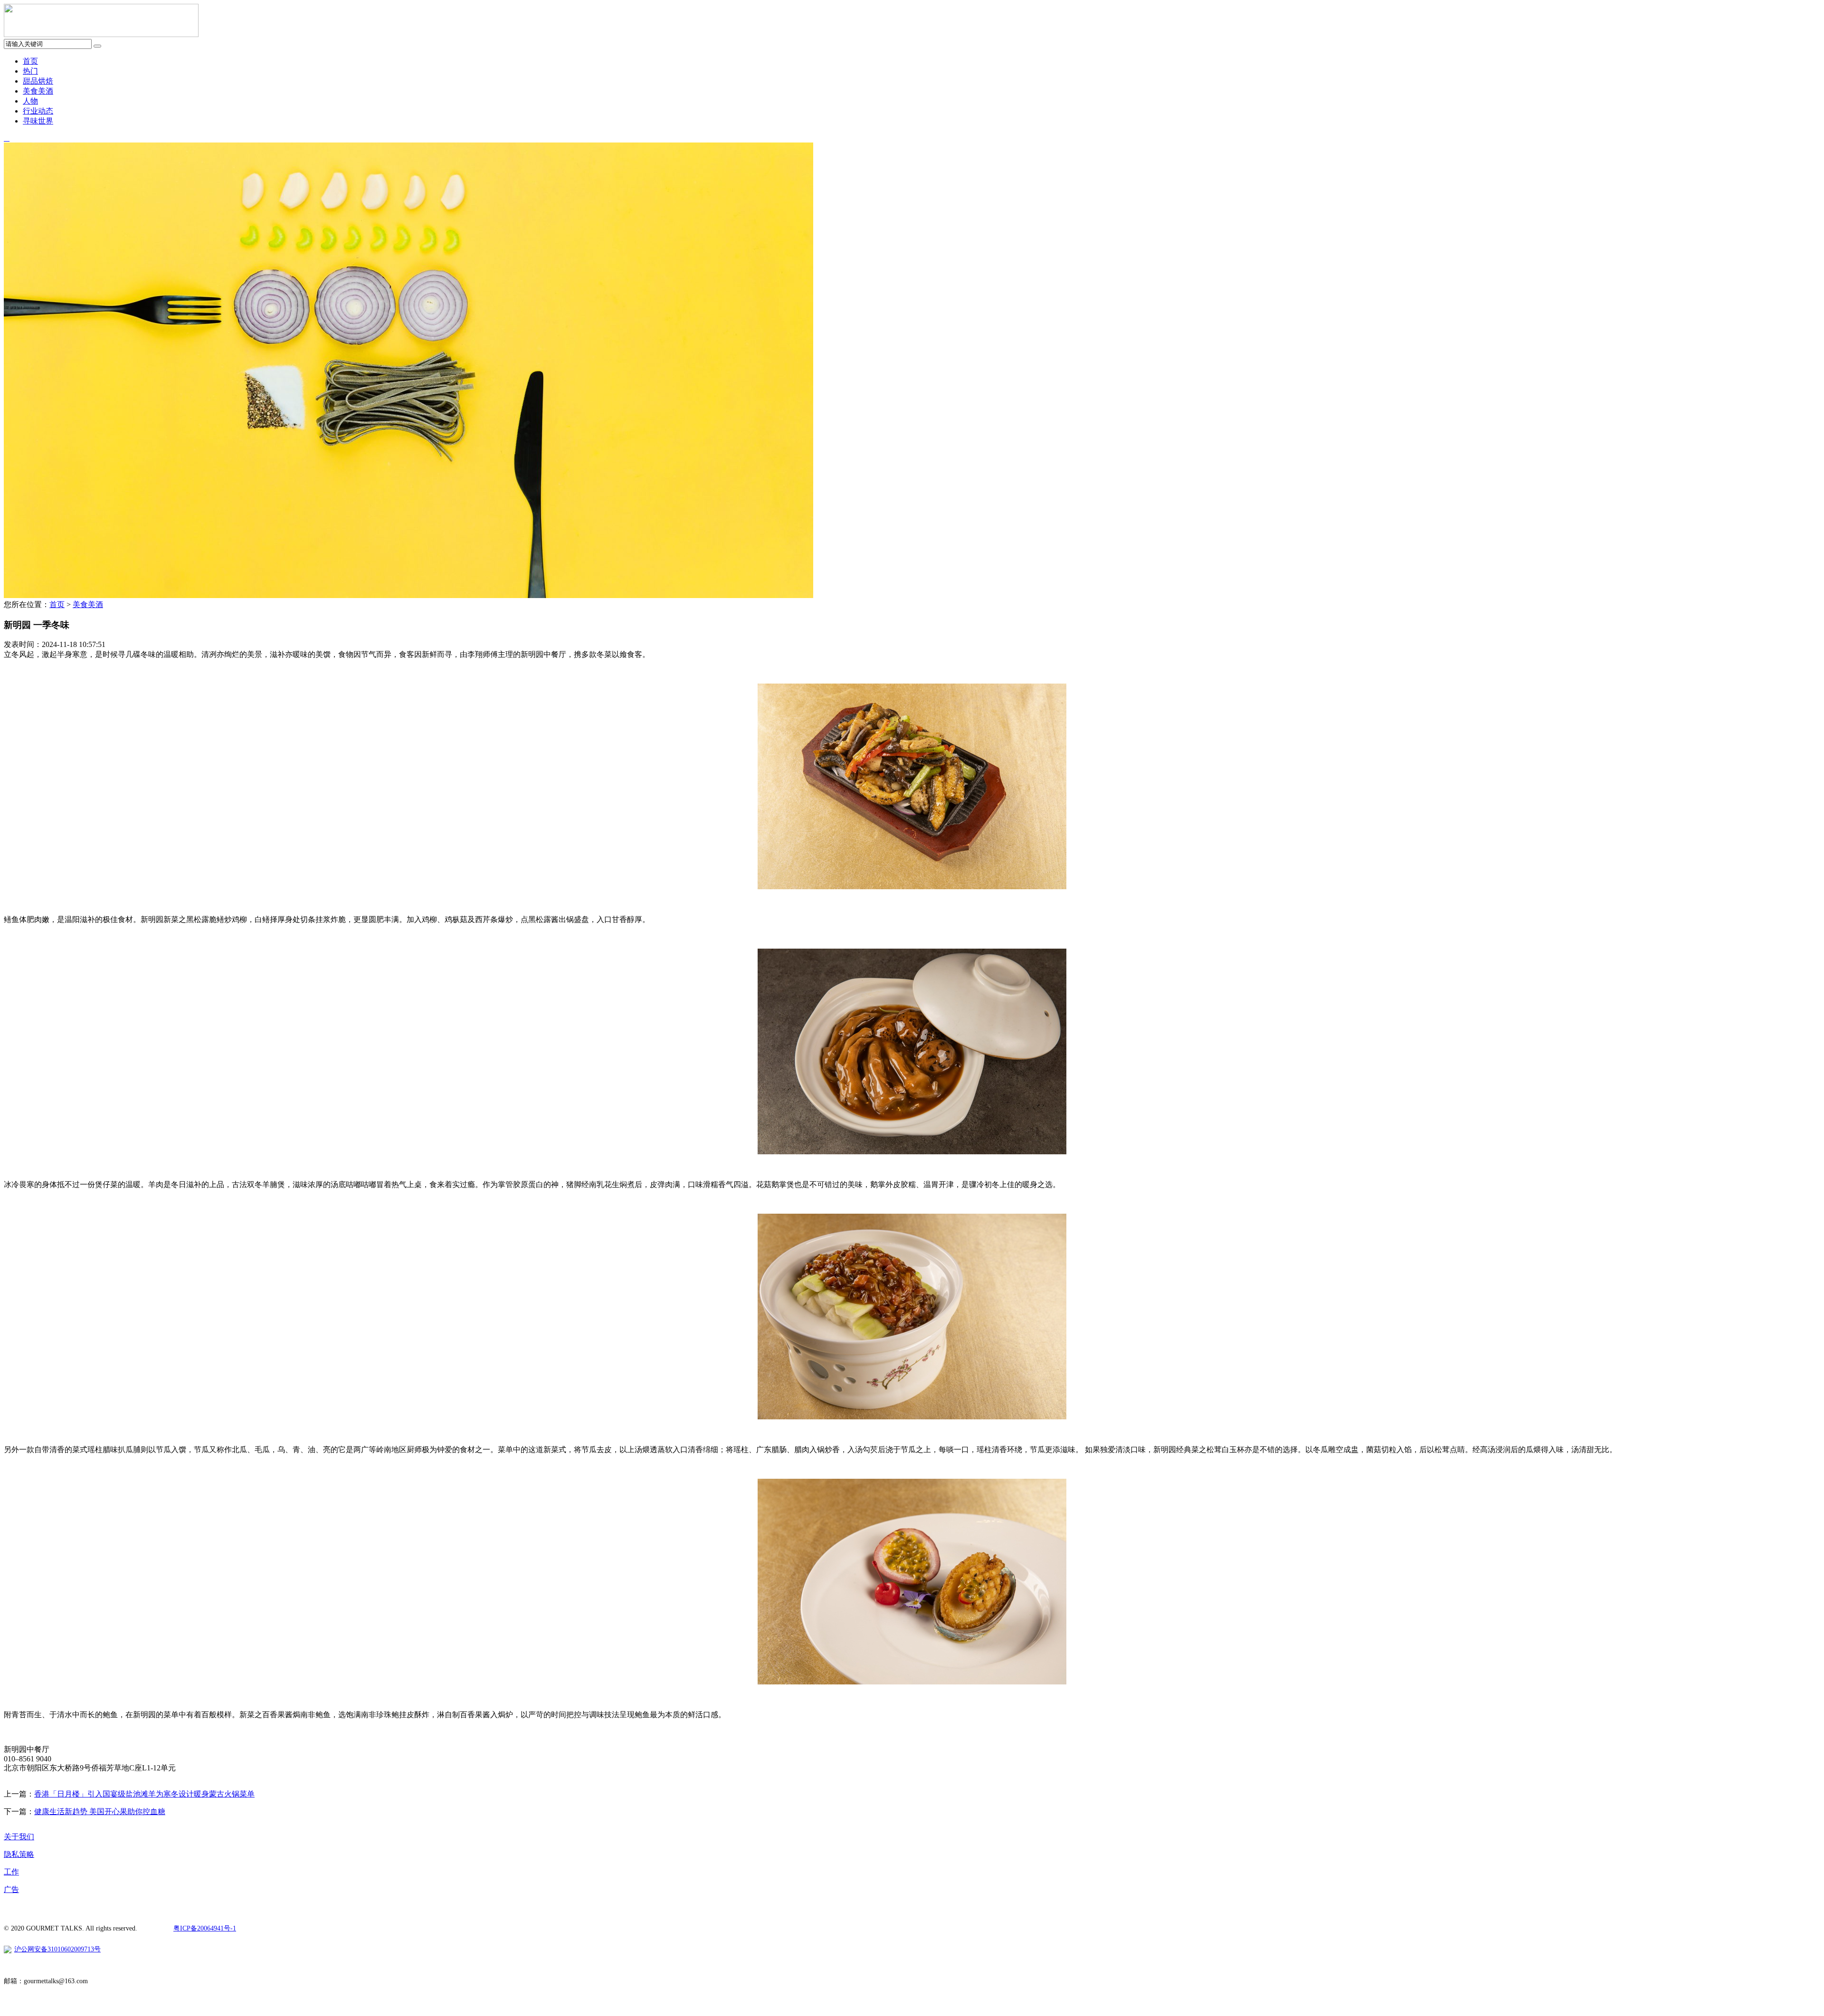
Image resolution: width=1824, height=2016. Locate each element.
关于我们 (19, 1837)
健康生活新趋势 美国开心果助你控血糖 (100, 1812)
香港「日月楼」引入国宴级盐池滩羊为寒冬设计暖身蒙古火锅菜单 (144, 1794)
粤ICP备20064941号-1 (205, 1928)
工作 (11, 1872)
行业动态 (38, 111)
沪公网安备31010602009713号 (57, 1949)
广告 (11, 1889)
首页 (30, 61)
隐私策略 (19, 1854)
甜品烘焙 (38, 81)
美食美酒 (38, 91)
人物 (30, 101)
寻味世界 (38, 121)
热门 (30, 71)
